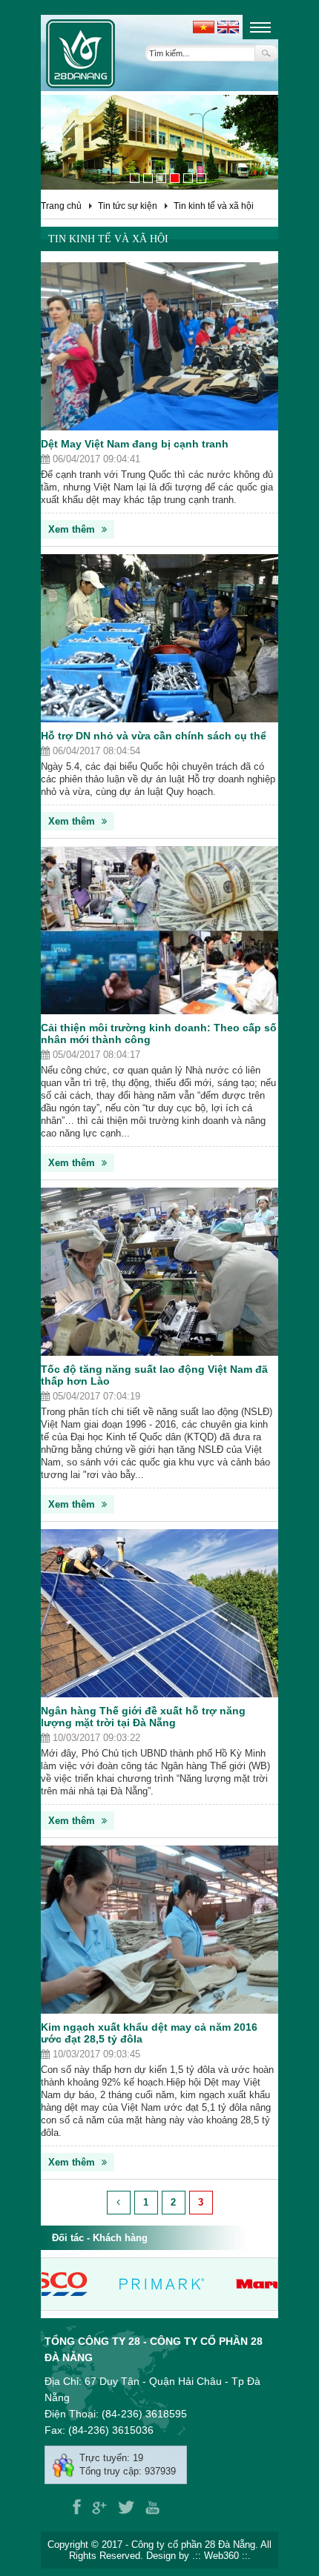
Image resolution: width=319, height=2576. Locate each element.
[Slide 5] (188, 178)
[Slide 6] (201, 178)
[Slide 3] (161, 178)
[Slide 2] (148, 178)
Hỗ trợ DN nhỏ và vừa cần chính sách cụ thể (154, 736)
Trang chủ (61, 206)
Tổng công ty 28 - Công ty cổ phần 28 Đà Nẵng (154, 2349)
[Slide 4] (175, 178)
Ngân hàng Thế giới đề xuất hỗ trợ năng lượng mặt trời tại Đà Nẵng (143, 1717)
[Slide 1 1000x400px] (135, 178)
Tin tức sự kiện (128, 206)
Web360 (221, 2556)
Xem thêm (73, 529)
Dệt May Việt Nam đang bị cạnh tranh (135, 444)
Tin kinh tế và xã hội (214, 206)
